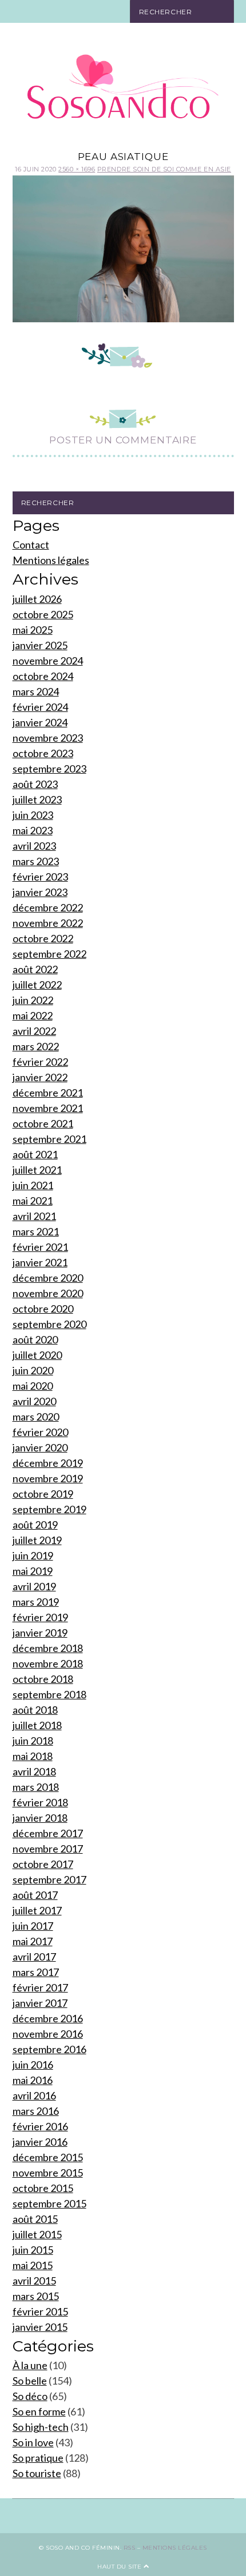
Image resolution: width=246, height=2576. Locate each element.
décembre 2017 (48, 1833)
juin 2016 (33, 2065)
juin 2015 (33, 2250)
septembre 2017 (49, 1879)
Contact (31, 545)
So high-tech (41, 2427)
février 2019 (40, 1617)
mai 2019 (33, 1571)
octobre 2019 (43, 1494)
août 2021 (35, 1154)
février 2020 (40, 1432)
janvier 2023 (40, 892)
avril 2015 (34, 2281)
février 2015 (40, 2311)
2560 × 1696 (77, 169)
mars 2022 (36, 1046)
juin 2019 (33, 1555)
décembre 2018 (48, 1648)
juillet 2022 (37, 985)
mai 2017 (33, 1941)
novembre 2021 (48, 1108)
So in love (33, 2442)
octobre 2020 (43, 1309)
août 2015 (35, 2219)
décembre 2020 (48, 1278)
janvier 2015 (40, 2327)
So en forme (39, 2411)
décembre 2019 (48, 1463)
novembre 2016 (48, 2034)
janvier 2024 (40, 722)
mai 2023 (33, 830)
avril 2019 (34, 1586)
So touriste (37, 2473)
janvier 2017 (40, 2003)
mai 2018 (33, 1756)
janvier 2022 (40, 1077)
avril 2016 (34, 2095)
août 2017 (35, 1895)
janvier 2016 (40, 2142)
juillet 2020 (37, 1355)
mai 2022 (33, 1015)
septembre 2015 (49, 2203)
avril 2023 (34, 846)
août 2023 (35, 784)
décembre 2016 (48, 2018)
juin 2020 (33, 1370)
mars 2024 (36, 691)
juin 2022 (33, 1000)
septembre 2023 (49, 769)
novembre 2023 (48, 738)
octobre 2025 (43, 614)
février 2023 (40, 877)
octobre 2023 (43, 753)
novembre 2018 (48, 1663)
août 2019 (35, 1525)
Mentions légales (51, 560)
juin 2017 (33, 1926)
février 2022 (40, 1062)
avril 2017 (34, 1957)
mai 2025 (33, 630)
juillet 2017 (37, 1910)
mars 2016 (36, 2111)
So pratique (38, 2458)
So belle (30, 2381)
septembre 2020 (49, 1324)
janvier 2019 (40, 1633)
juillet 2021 (37, 1170)
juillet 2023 (37, 799)
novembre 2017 (48, 1849)
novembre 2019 (48, 1478)
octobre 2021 (43, 1123)
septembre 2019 (49, 1509)
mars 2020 (36, 1417)
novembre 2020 (48, 1293)
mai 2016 (33, 2080)
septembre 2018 (49, 1694)
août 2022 (35, 969)
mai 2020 (33, 1386)
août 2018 (35, 1710)
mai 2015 (33, 2265)
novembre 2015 (48, 2173)
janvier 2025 (40, 645)
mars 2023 (36, 861)
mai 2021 (33, 1201)
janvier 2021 (40, 1262)
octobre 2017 (43, 1864)
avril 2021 (34, 1216)
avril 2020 (34, 1401)
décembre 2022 (48, 907)
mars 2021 (36, 1231)
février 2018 (40, 1802)
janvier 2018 (40, 1818)
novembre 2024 (48, 661)
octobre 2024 (43, 676)
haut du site (120, 2567)
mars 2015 (36, 2296)
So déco (30, 2396)
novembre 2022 (48, 923)
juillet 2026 (37, 599)
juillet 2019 (37, 1540)
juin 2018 (33, 1741)
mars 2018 (36, 1787)
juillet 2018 (37, 1725)
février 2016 (40, 2126)
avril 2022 (34, 1031)
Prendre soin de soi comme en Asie (164, 169)
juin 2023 (33, 815)
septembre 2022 (49, 954)
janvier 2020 (40, 1447)
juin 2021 (33, 1185)
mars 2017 (36, 1972)
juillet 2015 (37, 2234)
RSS (130, 2548)
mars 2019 (36, 1602)
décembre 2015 (48, 2157)
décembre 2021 (48, 1093)
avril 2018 (34, 1771)
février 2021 (40, 1247)
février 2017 (40, 1987)
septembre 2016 (49, 2049)
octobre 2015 (43, 2188)
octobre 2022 (43, 938)
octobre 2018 (43, 1679)
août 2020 (35, 1339)
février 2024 (40, 707)
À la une (30, 2365)
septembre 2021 (49, 1139)
